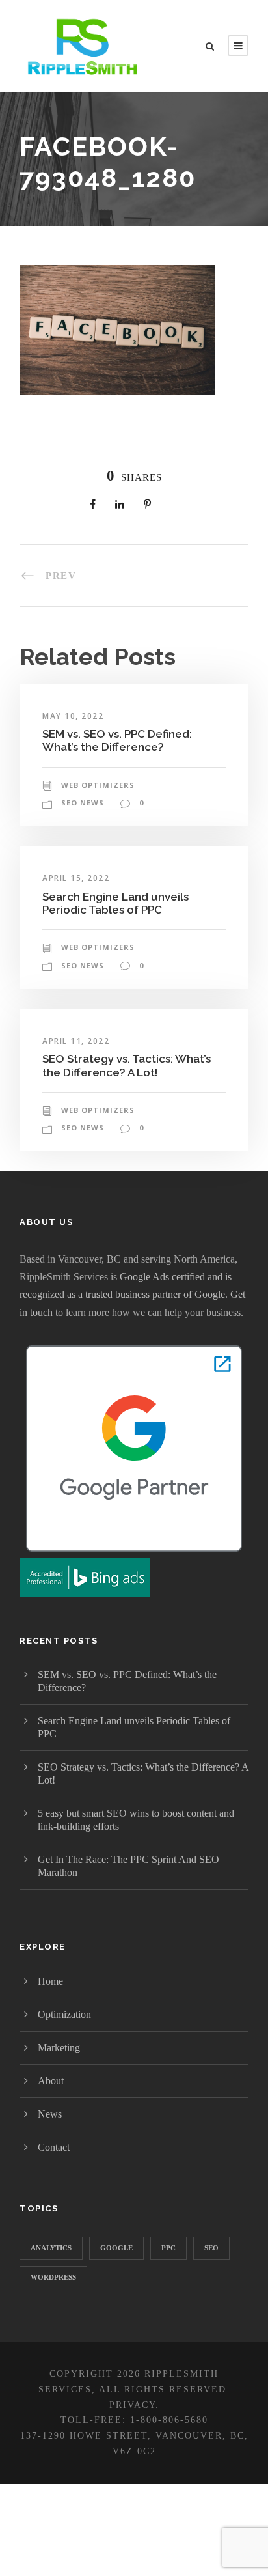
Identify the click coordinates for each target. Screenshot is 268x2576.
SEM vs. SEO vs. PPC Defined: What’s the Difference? (117, 740)
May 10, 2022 (73, 716)
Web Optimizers (98, 785)
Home (50, 1981)
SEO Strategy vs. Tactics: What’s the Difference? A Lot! (127, 1065)
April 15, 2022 (76, 878)
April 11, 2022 (76, 1041)
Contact (54, 2147)
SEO (211, 2248)
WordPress (53, 2277)
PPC (168, 2248)
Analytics (51, 2248)
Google (116, 2248)
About (51, 2081)
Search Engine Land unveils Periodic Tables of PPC (115, 903)
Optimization (64, 2014)
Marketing (59, 2048)
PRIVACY (132, 2405)
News (50, 2114)
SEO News (83, 803)
